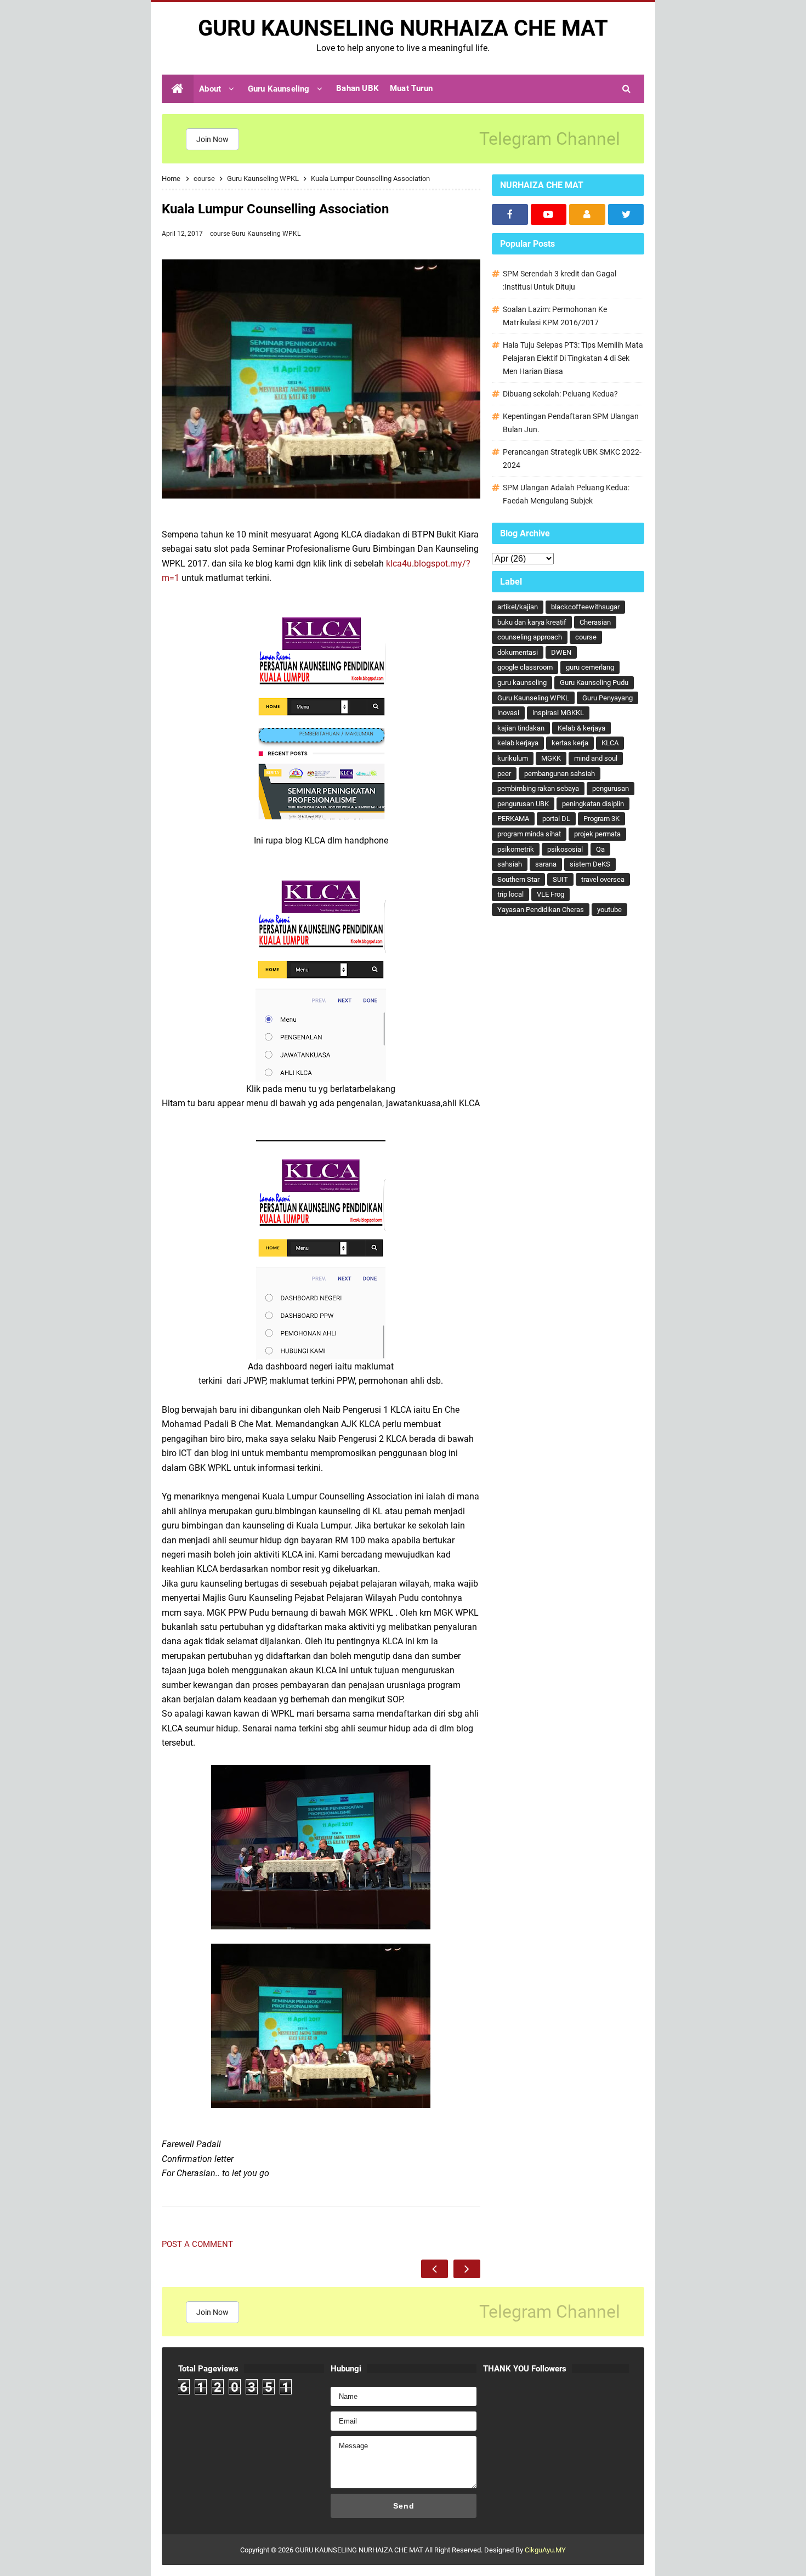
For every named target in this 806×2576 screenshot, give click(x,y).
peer (504, 774)
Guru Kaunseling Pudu (594, 683)
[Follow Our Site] (587, 214)
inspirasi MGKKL (558, 713)
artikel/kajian (518, 607)
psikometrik (516, 849)
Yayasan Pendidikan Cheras (541, 910)
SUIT (560, 879)
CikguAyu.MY (545, 2550)
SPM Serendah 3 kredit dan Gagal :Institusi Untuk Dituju (560, 280)
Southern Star (518, 879)
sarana (546, 864)
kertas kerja (570, 743)
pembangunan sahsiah (560, 774)
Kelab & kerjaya (581, 728)
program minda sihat (529, 834)
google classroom (525, 667)
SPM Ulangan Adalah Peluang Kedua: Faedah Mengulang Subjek (566, 494)
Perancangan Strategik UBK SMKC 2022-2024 (572, 458)
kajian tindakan (521, 728)
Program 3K (601, 819)
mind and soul (596, 758)
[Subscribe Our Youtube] (549, 214)
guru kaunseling (522, 683)
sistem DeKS (590, 864)
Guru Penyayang (608, 698)
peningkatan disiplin (593, 804)
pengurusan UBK (523, 804)
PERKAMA (513, 819)
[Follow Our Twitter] (626, 214)
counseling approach (530, 637)
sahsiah (510, 864)
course (221, 234)
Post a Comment (197, 2244)
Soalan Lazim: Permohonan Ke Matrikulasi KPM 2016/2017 (555, 316)
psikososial (565, 849)
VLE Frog (550, 894)
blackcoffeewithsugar (585, 607)
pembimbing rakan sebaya (538, 788)
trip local (510, 894)
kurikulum (513, 758)
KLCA (610, 743)
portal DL (556, 819)
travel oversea (603, 879)
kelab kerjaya (518, 743)
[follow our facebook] (510, 214)
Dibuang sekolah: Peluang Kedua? (560, 394)
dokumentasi (518, 652)
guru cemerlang (590, 667)
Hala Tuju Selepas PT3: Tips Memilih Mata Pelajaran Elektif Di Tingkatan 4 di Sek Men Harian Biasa (573, 358)
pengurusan (611, 788)
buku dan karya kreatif (532, 622)
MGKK (551, 758)
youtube (609, 910)
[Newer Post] (435, 2269)
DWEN (561, 652)
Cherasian (595, 622)
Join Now (212, 139)
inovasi (508, 713)
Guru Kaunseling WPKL (266, 234)
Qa (600, 849)
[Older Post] (467, 2269)
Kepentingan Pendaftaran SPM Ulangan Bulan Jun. (571, 423)
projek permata (597, 834)
